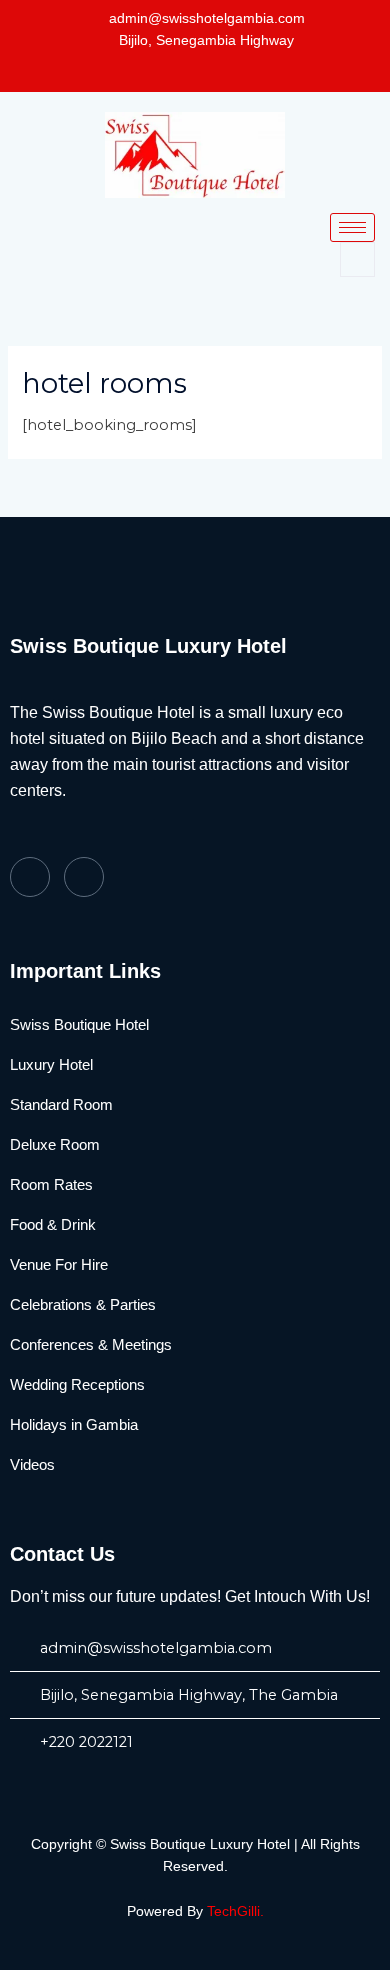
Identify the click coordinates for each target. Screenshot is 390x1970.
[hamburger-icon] (352, 227)
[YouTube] (223, 68)
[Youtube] (84, 877)
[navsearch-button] (357, 259)
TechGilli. (235, 1911)
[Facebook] (187, 68)
